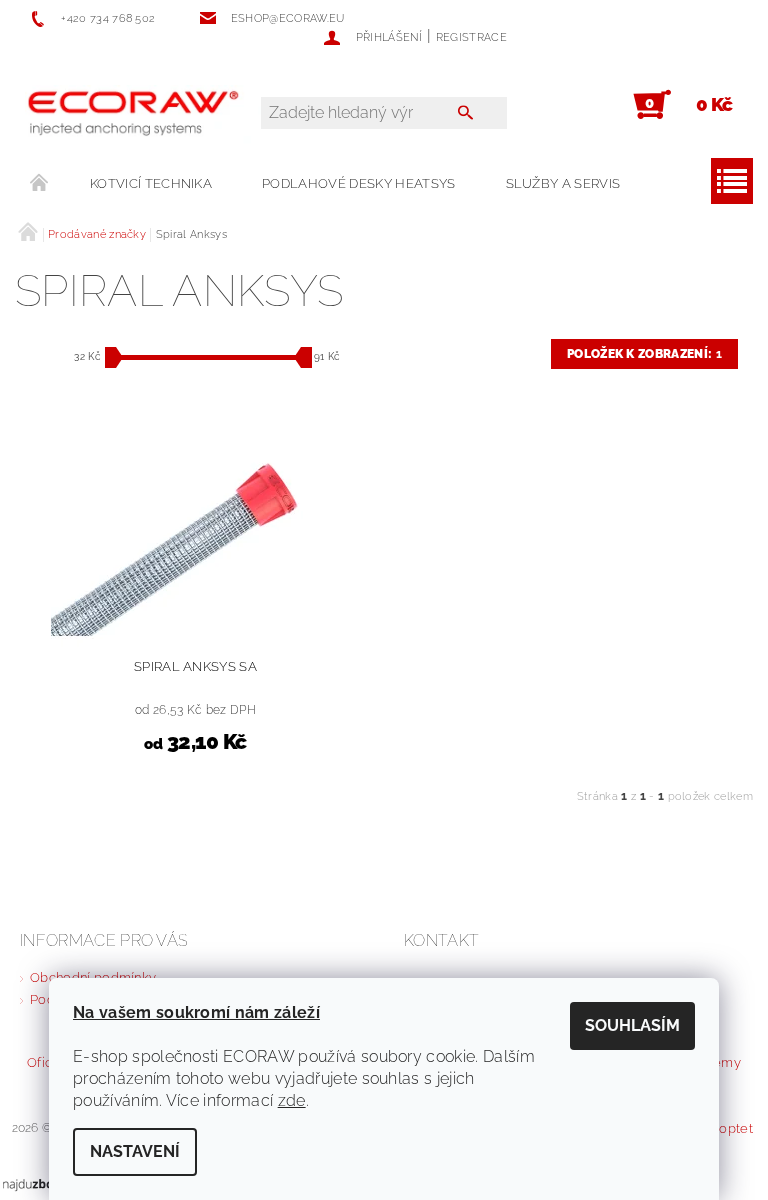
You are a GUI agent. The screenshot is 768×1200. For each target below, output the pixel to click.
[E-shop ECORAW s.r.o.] (148, 115)
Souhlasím (632, 1025)
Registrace (471, 37)
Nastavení (135, 1151)
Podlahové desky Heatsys (358, 183)
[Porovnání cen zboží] (44, 1183)
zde (292, 1100)
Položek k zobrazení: (644, 354)
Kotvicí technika (151, 183)
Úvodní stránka (40, 184)
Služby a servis (563, 183)
